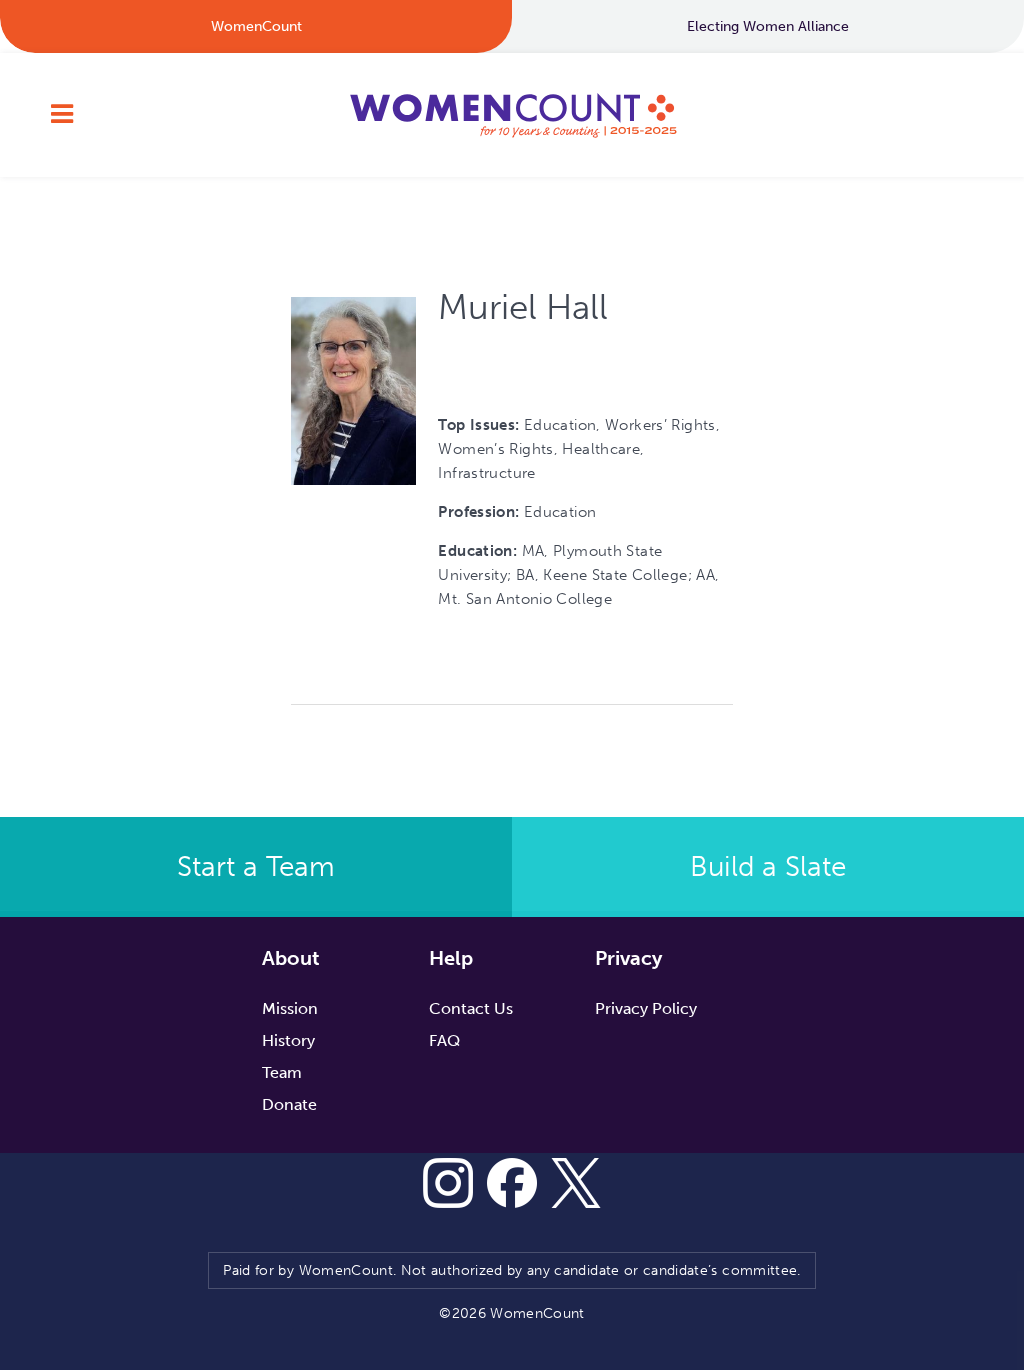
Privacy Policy (646, 1008)
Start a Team (256, 866)
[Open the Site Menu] (62, 115)
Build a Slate (768, 866)
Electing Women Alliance (768, 26)
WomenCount (512, 115)
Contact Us (471, 1008)
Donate (289, 1104)
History (288, 1040)
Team (282, 1072)
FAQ (444, 1040)
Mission (290, 1008)
